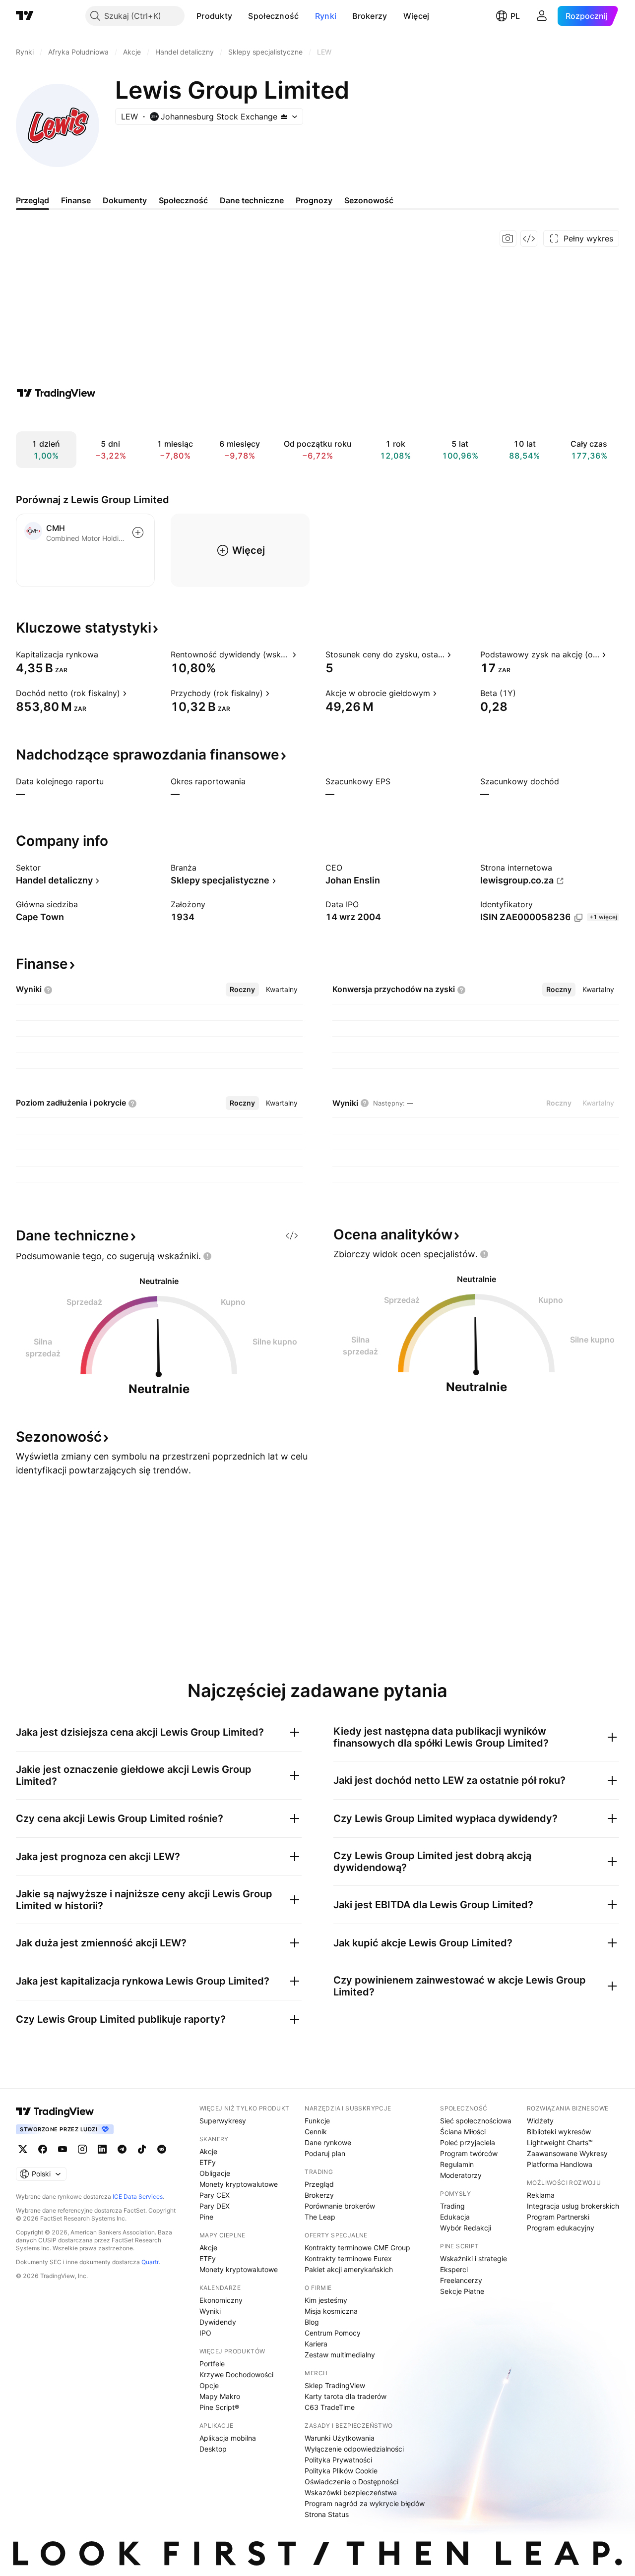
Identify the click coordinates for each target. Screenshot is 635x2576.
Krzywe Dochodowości (236, 2374)
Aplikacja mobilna (228, 2438)
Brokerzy (370, 16)
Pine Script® (219, 2407)
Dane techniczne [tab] (252, 200)
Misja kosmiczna (331, 2311)
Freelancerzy (461, 2280)
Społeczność (273, 16)
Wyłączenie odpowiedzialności (354, 2449)
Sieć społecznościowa (476, 2121)
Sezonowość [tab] (369, 200)
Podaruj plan (325, 2153)
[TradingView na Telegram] (122, 2149)
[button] (240, 16)
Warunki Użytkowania (340, 2438)
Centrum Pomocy (333, 2333)
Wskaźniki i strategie (474, 2258)
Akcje (208, 2151)
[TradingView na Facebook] (43, 2149)
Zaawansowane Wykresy (567, 2153)
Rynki (326, 16)
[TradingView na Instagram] (82, 2149)
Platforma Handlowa (560, 2164)
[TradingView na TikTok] (142, 2149)
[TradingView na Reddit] (162, 2149)
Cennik (316, 2132)
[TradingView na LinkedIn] (102, 2149)
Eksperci (454, 2269)
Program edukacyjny (561, 2228)
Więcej (416, 16)
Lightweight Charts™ (560, 2142)
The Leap (320, 2217)
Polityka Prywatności (338, 2460)
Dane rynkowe (328, 2142)
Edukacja (455, 2217)
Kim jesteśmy (326, 2300)
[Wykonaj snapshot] (508, 238)
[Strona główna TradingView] (25, 16)
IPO (205, 2333)
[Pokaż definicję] (105, 654)
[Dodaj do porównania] (138, 532)
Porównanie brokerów (340, 2206)
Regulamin (457, 2164)
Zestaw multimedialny (340, 2355)
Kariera (316, 2344)
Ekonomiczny (221, 2300)
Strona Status (327, 2514)
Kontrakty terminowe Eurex (348, 2258)
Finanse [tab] (76, 200)
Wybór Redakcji (466, 2228)
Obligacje (215, 2173)
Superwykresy (223, 2121)
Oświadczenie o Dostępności (351, 2482)
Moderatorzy (461, 2175)
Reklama (541, 2195)
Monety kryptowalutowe (239, 2184)
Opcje (209, 2385)
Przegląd (319, 2184)
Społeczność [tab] (183, 200)
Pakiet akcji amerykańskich (349, 2269)
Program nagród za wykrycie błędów (365, 2503)
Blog (312, 2322)
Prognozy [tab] (314, 200)
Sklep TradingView (335, 2385)
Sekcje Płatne (462, 2291)
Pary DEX (215, 2206)
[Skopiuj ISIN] (578, 918)
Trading (452, 2206)
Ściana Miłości (463, 2132)
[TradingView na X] (23, 2149)
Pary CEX (215, 2195)
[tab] (242, 990)
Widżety (540, 2121)
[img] (284, 117)
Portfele (212, 2364)
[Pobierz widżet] (529, 238)
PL (515, 16)
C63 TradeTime (330, 2407)
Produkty (214, 16)
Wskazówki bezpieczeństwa (351, 2492)
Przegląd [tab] (32, 200)
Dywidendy (218, 2322)
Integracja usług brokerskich (573, 2206)
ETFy (208, 2162)
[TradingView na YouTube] (63, 2149)
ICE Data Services (138, 2196)
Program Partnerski (558, 2217)
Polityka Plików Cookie (341, 2471)
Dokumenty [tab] (125, 200)
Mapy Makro (220, 2396)
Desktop (213, 2449)
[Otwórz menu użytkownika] (542, 16)
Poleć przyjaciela (468, 2142)
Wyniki (210, 2311)
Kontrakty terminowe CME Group (357, 2248)
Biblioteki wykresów (559, 2132)
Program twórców (469, 2153)
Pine (206, 2217)
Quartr (150, 2262)
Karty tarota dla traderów (346, 2396)
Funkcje (317, 2121)
